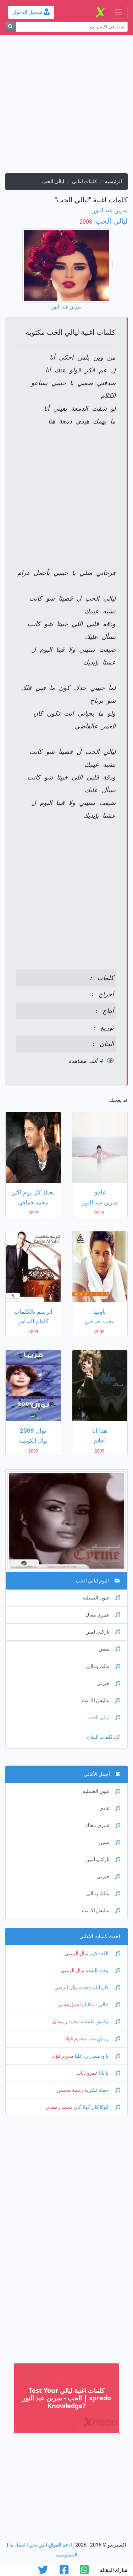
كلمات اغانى (85, 182)
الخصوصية (67, 2555)
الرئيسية (113, 182)
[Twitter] (43, 2572)
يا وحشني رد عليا (92, 2056)
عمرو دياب (87, 2073)
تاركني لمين (98, 1632)
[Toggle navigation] (118, 12)
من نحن (37, 2545)
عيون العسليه (96, 1598)
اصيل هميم (70, 2005)
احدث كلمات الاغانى (100, 1937)
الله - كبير (99, 1954)
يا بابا (104, 2073)
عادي (104, 1808)
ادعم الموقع (60, 2545)
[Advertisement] (66, 107)
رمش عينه (98, 2039)
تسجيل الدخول (28, 12)
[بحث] (10, 27)
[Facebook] (64, 2572)
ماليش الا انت (96, 1700)
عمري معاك (97, 1615)
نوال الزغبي (76, 1954)
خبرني (103, 1683)
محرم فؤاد (75, 2039)
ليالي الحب (111, 221)
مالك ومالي (98, 1666)
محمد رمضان (66, 2022)
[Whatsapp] (84, 2572)
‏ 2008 (87, 222)
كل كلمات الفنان (104, 1737)
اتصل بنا (17, 2545)
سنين (104, 1649)
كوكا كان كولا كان (91, 2107)
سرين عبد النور (110, 210)
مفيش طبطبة (95, 2022)
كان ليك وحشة (94, 1988)
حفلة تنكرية (96, 2090)
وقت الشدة (97, 1971)
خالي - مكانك (95, 2005)
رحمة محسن (70, 2090)
